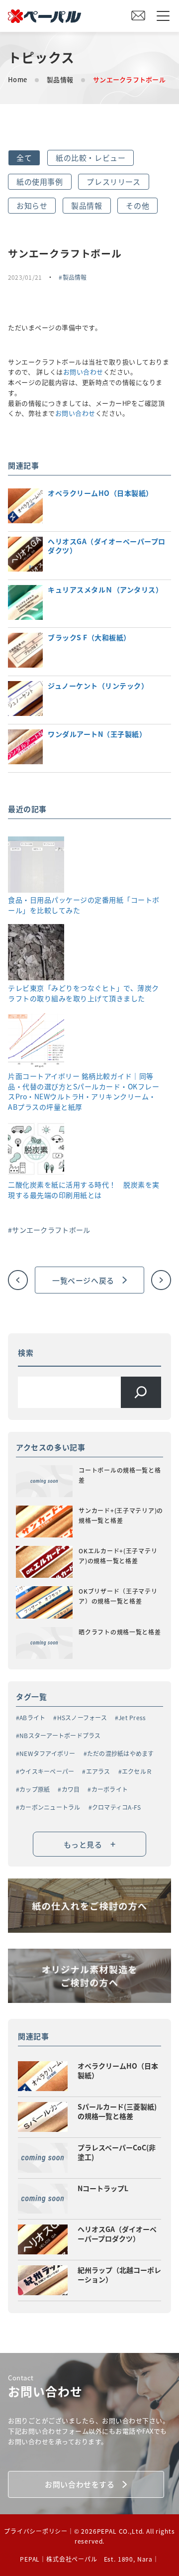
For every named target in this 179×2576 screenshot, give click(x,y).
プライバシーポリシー (36, 2531)
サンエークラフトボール (51, 1230)
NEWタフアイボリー (47, 1753)
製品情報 (60, 79)
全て (24, 158)
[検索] (141, 1392)
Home (17, 79)
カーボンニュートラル (50, 1807)
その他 (137, 205)
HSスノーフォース (82, 1717)
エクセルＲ (137, 1771)
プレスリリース (113, 181)
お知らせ (32, 205)
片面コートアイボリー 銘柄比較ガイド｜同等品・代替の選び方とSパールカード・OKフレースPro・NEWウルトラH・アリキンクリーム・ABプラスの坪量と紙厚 (84, 1091)
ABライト (32, 1717)
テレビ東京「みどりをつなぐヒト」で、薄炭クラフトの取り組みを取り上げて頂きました (84, 993)
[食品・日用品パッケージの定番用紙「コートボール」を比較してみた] (36, 866)
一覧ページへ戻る (83, 1280)
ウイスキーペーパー (47, 1771)
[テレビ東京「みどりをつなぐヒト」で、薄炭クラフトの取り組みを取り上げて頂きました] (36, 953)
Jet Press (132, 1717)
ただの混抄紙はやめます (121, 1753)
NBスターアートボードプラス (60, 1735)
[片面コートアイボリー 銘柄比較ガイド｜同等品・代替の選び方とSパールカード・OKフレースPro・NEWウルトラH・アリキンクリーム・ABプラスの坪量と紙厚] (36, 1042)
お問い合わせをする (80, 2484)
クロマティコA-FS (116, 1807)
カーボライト (110, 1789)
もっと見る (90, 1844)
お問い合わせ (83, 372)
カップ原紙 (35, 1789)
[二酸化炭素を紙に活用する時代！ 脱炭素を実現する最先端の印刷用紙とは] (36, 1150)
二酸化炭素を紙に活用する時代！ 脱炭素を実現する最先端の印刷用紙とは (84, 1190)
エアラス (98, 1771)
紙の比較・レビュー (90, 158)
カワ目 (71, 1789)
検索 (26, 1352)
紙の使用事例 (40, 181)
